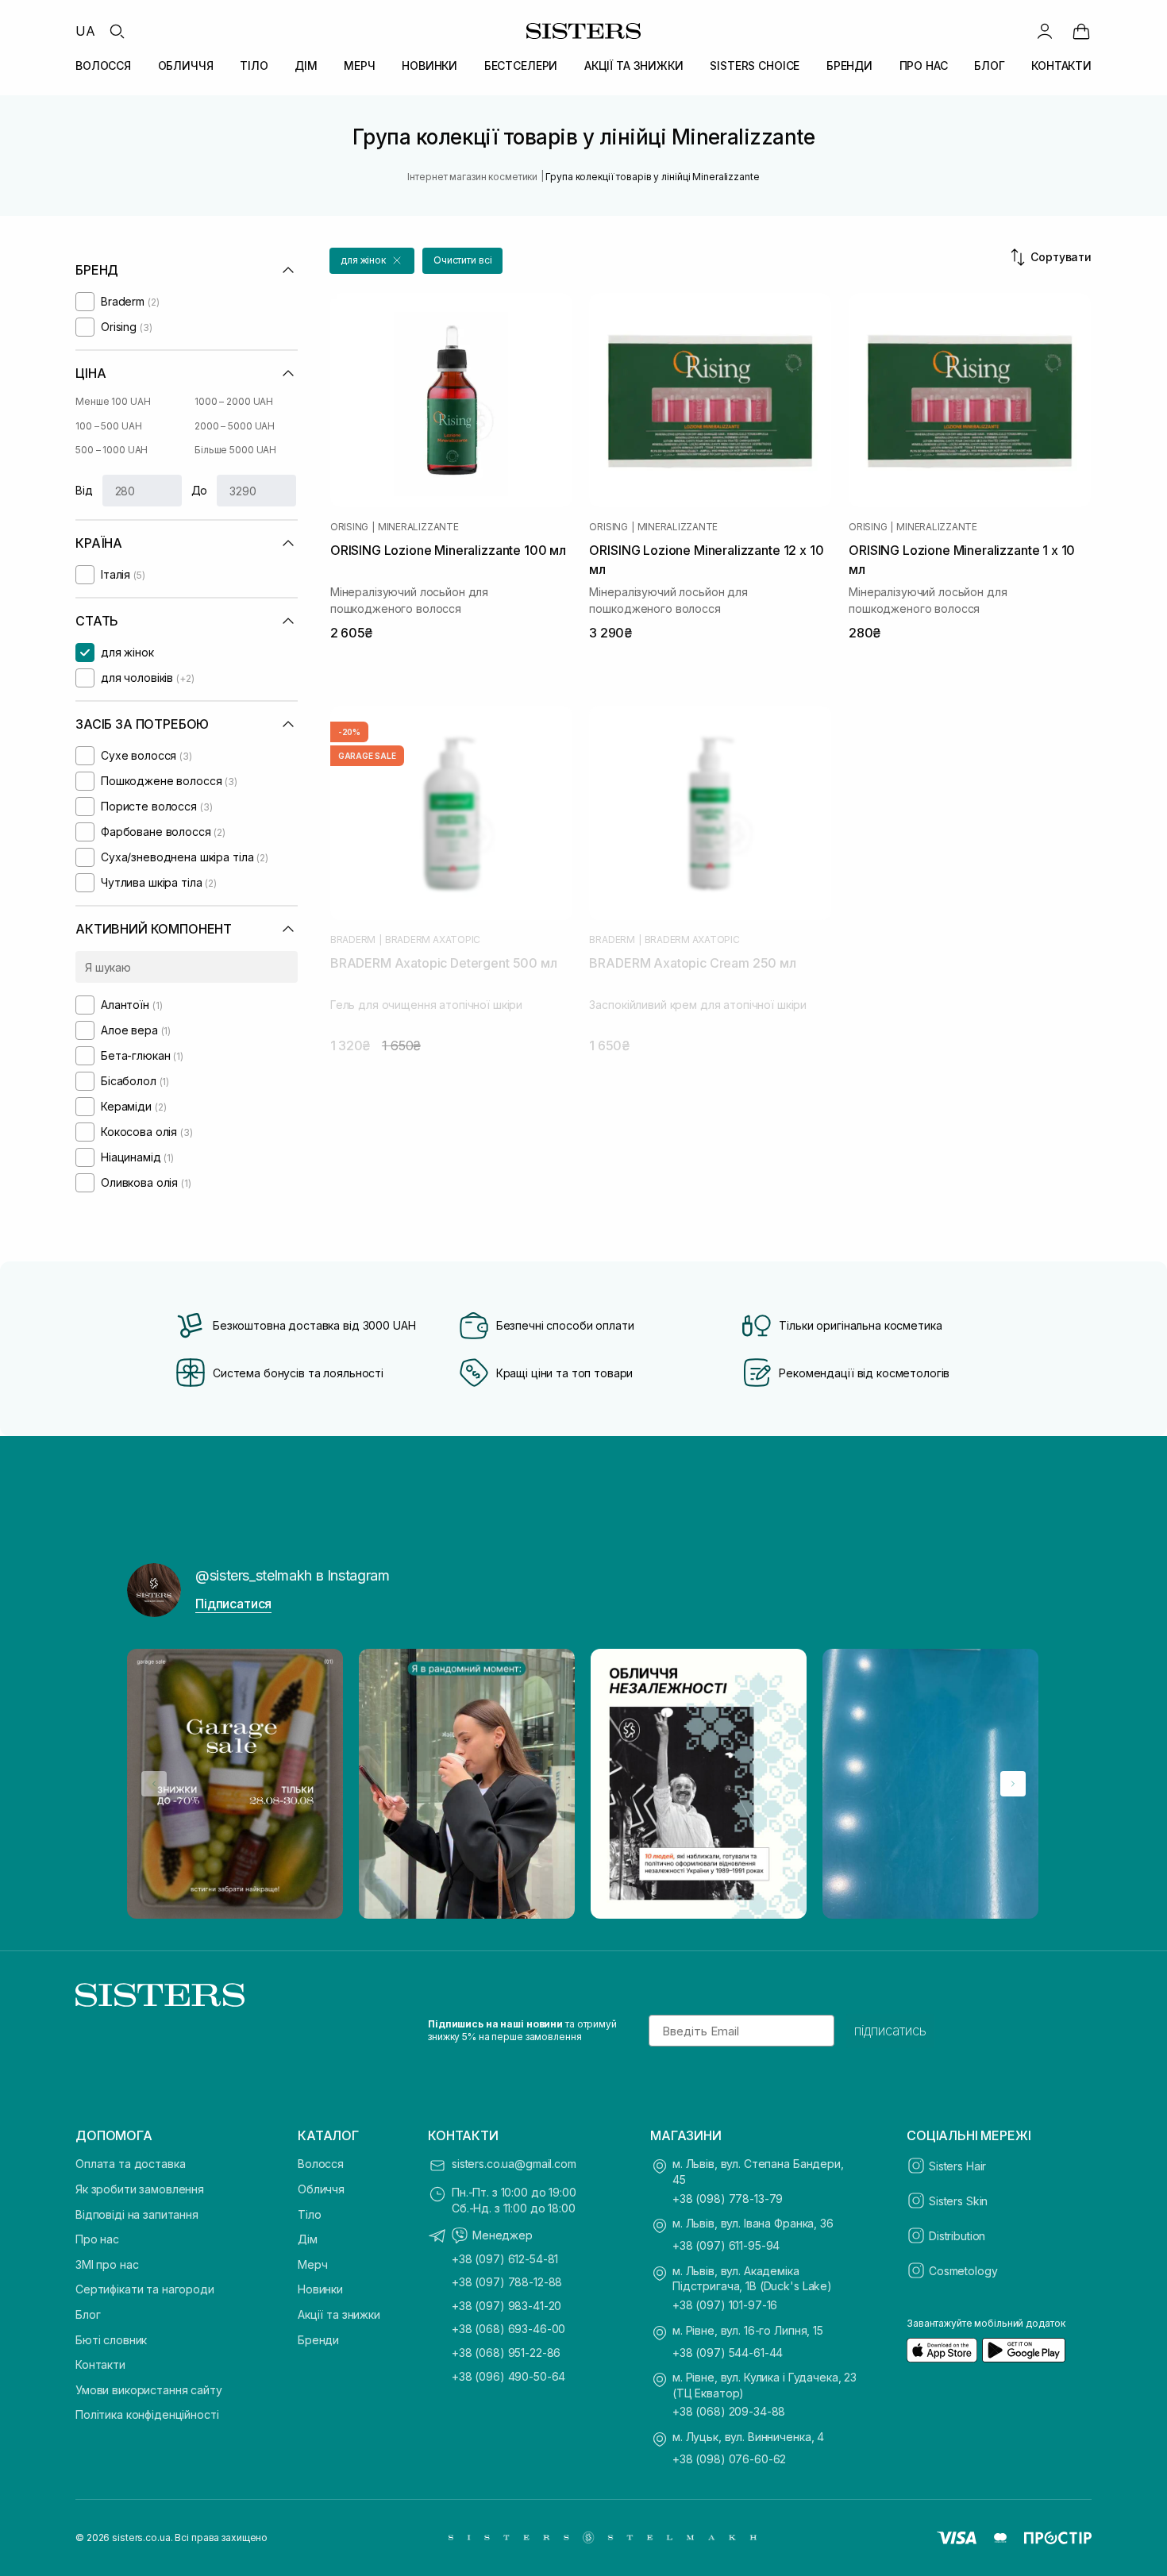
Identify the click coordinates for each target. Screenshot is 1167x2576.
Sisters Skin (958, 2201)
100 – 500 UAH (108, 426)
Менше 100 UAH (113, 401)
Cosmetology (963, 2271)
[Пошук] (117, 31)
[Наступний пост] (1013, 1784)
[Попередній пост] (154, 1784)
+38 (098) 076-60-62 (729, 2459)
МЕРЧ (359, 65)
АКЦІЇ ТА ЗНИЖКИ (634, 65)
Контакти (100, 2364)
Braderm (353, 940)
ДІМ (306, 65)
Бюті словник (111, 2340)
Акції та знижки (339, 2314)
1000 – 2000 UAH (234, 401)
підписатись (890, 2031)
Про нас (97, 2239)
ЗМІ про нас (107, 2264)
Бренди (318, 2340)
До (200, 490)
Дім (308, 2239)
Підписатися (233, 1604)
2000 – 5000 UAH (235, 426)
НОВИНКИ (429, 65)
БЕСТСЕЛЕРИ (521, 65)
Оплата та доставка (130, 2164)
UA (85, 31)
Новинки (320, 2289)
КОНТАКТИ (1061, 65)
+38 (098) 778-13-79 (728, 2199)
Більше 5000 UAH (235, 450)
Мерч (312, 2264)
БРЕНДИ (849, 65)
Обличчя (321, 2189)
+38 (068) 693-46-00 (508, 2329)
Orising (349, 527)
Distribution (957, 2236)
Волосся (321, 2164)
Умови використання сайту (149, 2390)
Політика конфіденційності (147, 2414)
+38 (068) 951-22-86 (506, 2353)
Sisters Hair (957, 2166)
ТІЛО (254, 65)
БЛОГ (989, 65)
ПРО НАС (924, 65)
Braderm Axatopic (433, 940)
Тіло (309, 2214)
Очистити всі (463, 260)
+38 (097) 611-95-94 (726, 2245)
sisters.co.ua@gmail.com (514, 2164)
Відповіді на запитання (137, 2214)
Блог (88, 2314)
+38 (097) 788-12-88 (507, 2282)
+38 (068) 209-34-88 (729, 2411)
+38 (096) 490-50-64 (508, 2376)
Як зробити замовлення (140, 2189)
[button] (372, 261)
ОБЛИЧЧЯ (186, 65)
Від (84, 490)
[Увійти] (1045, 31)
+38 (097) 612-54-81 (505, 2259)
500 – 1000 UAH (112, 450)
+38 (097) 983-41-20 (506, 2306)
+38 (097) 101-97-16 (725, 2305)
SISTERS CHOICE (755, 65)
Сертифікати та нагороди (145, 2289)
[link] (1081, 31)
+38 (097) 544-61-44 (728, 2353)
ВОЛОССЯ (103, 65)
